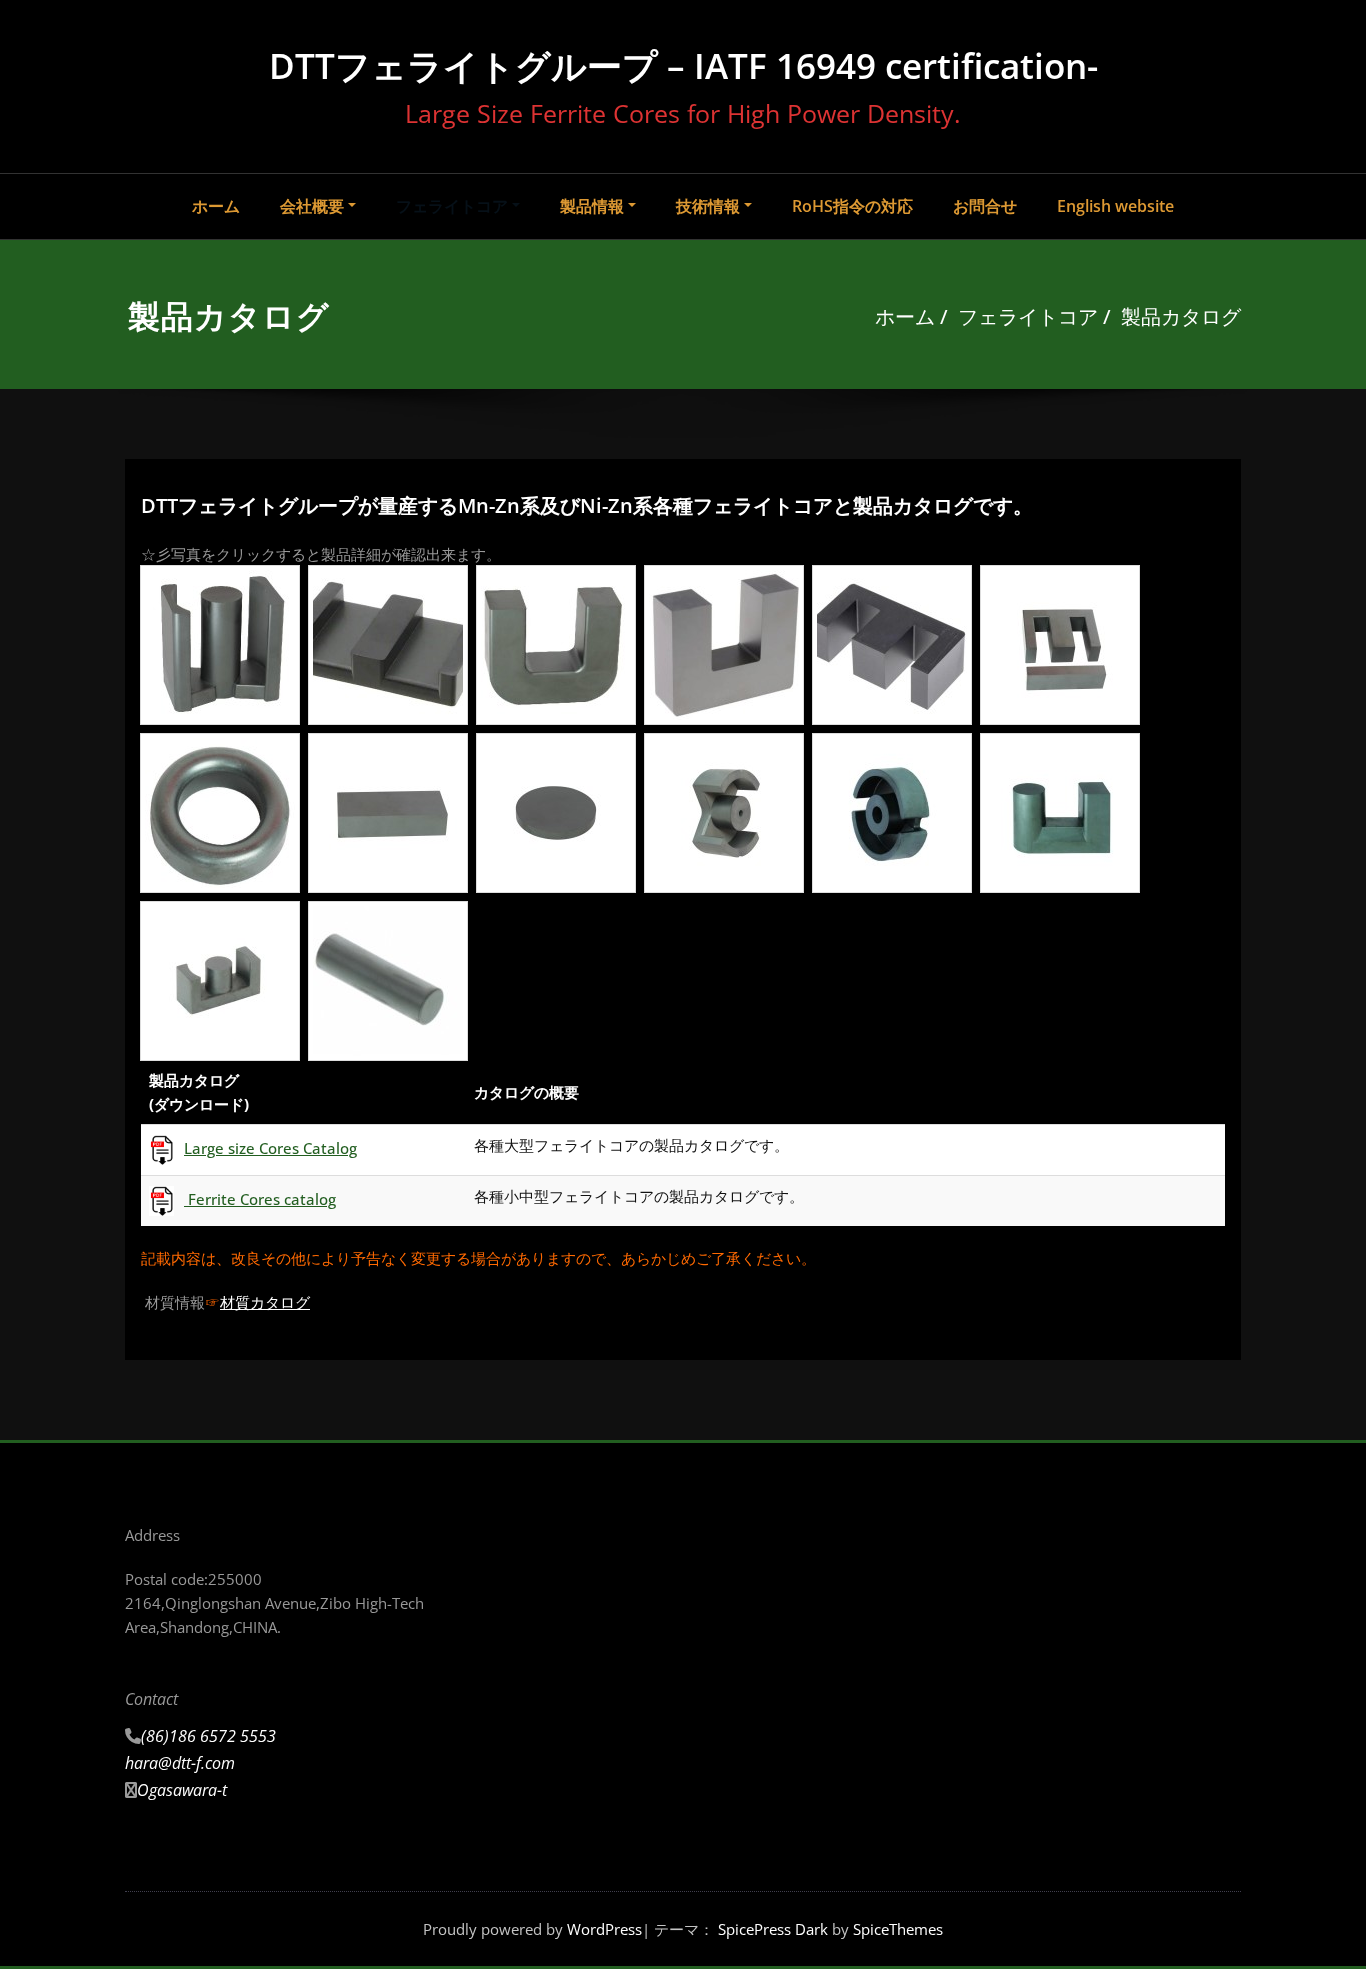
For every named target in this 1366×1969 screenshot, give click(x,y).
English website (1115, 206)
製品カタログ (1181, 316)
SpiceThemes (896, 1929)
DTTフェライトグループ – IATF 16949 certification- (683, 65)
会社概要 (312, 206)
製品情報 (592, 206)
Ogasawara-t (182, 1790)
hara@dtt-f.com (180, 1763)
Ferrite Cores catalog (260, 1199)
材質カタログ (265, 1302)
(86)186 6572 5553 (208, 1736)
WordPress (604, 1929)
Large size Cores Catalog (270, 1148)
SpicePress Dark (773, 1929)
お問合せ (985, 206)
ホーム (216, 206)
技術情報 (708, 206)
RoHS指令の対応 (852, 206)
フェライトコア (452, 206)
